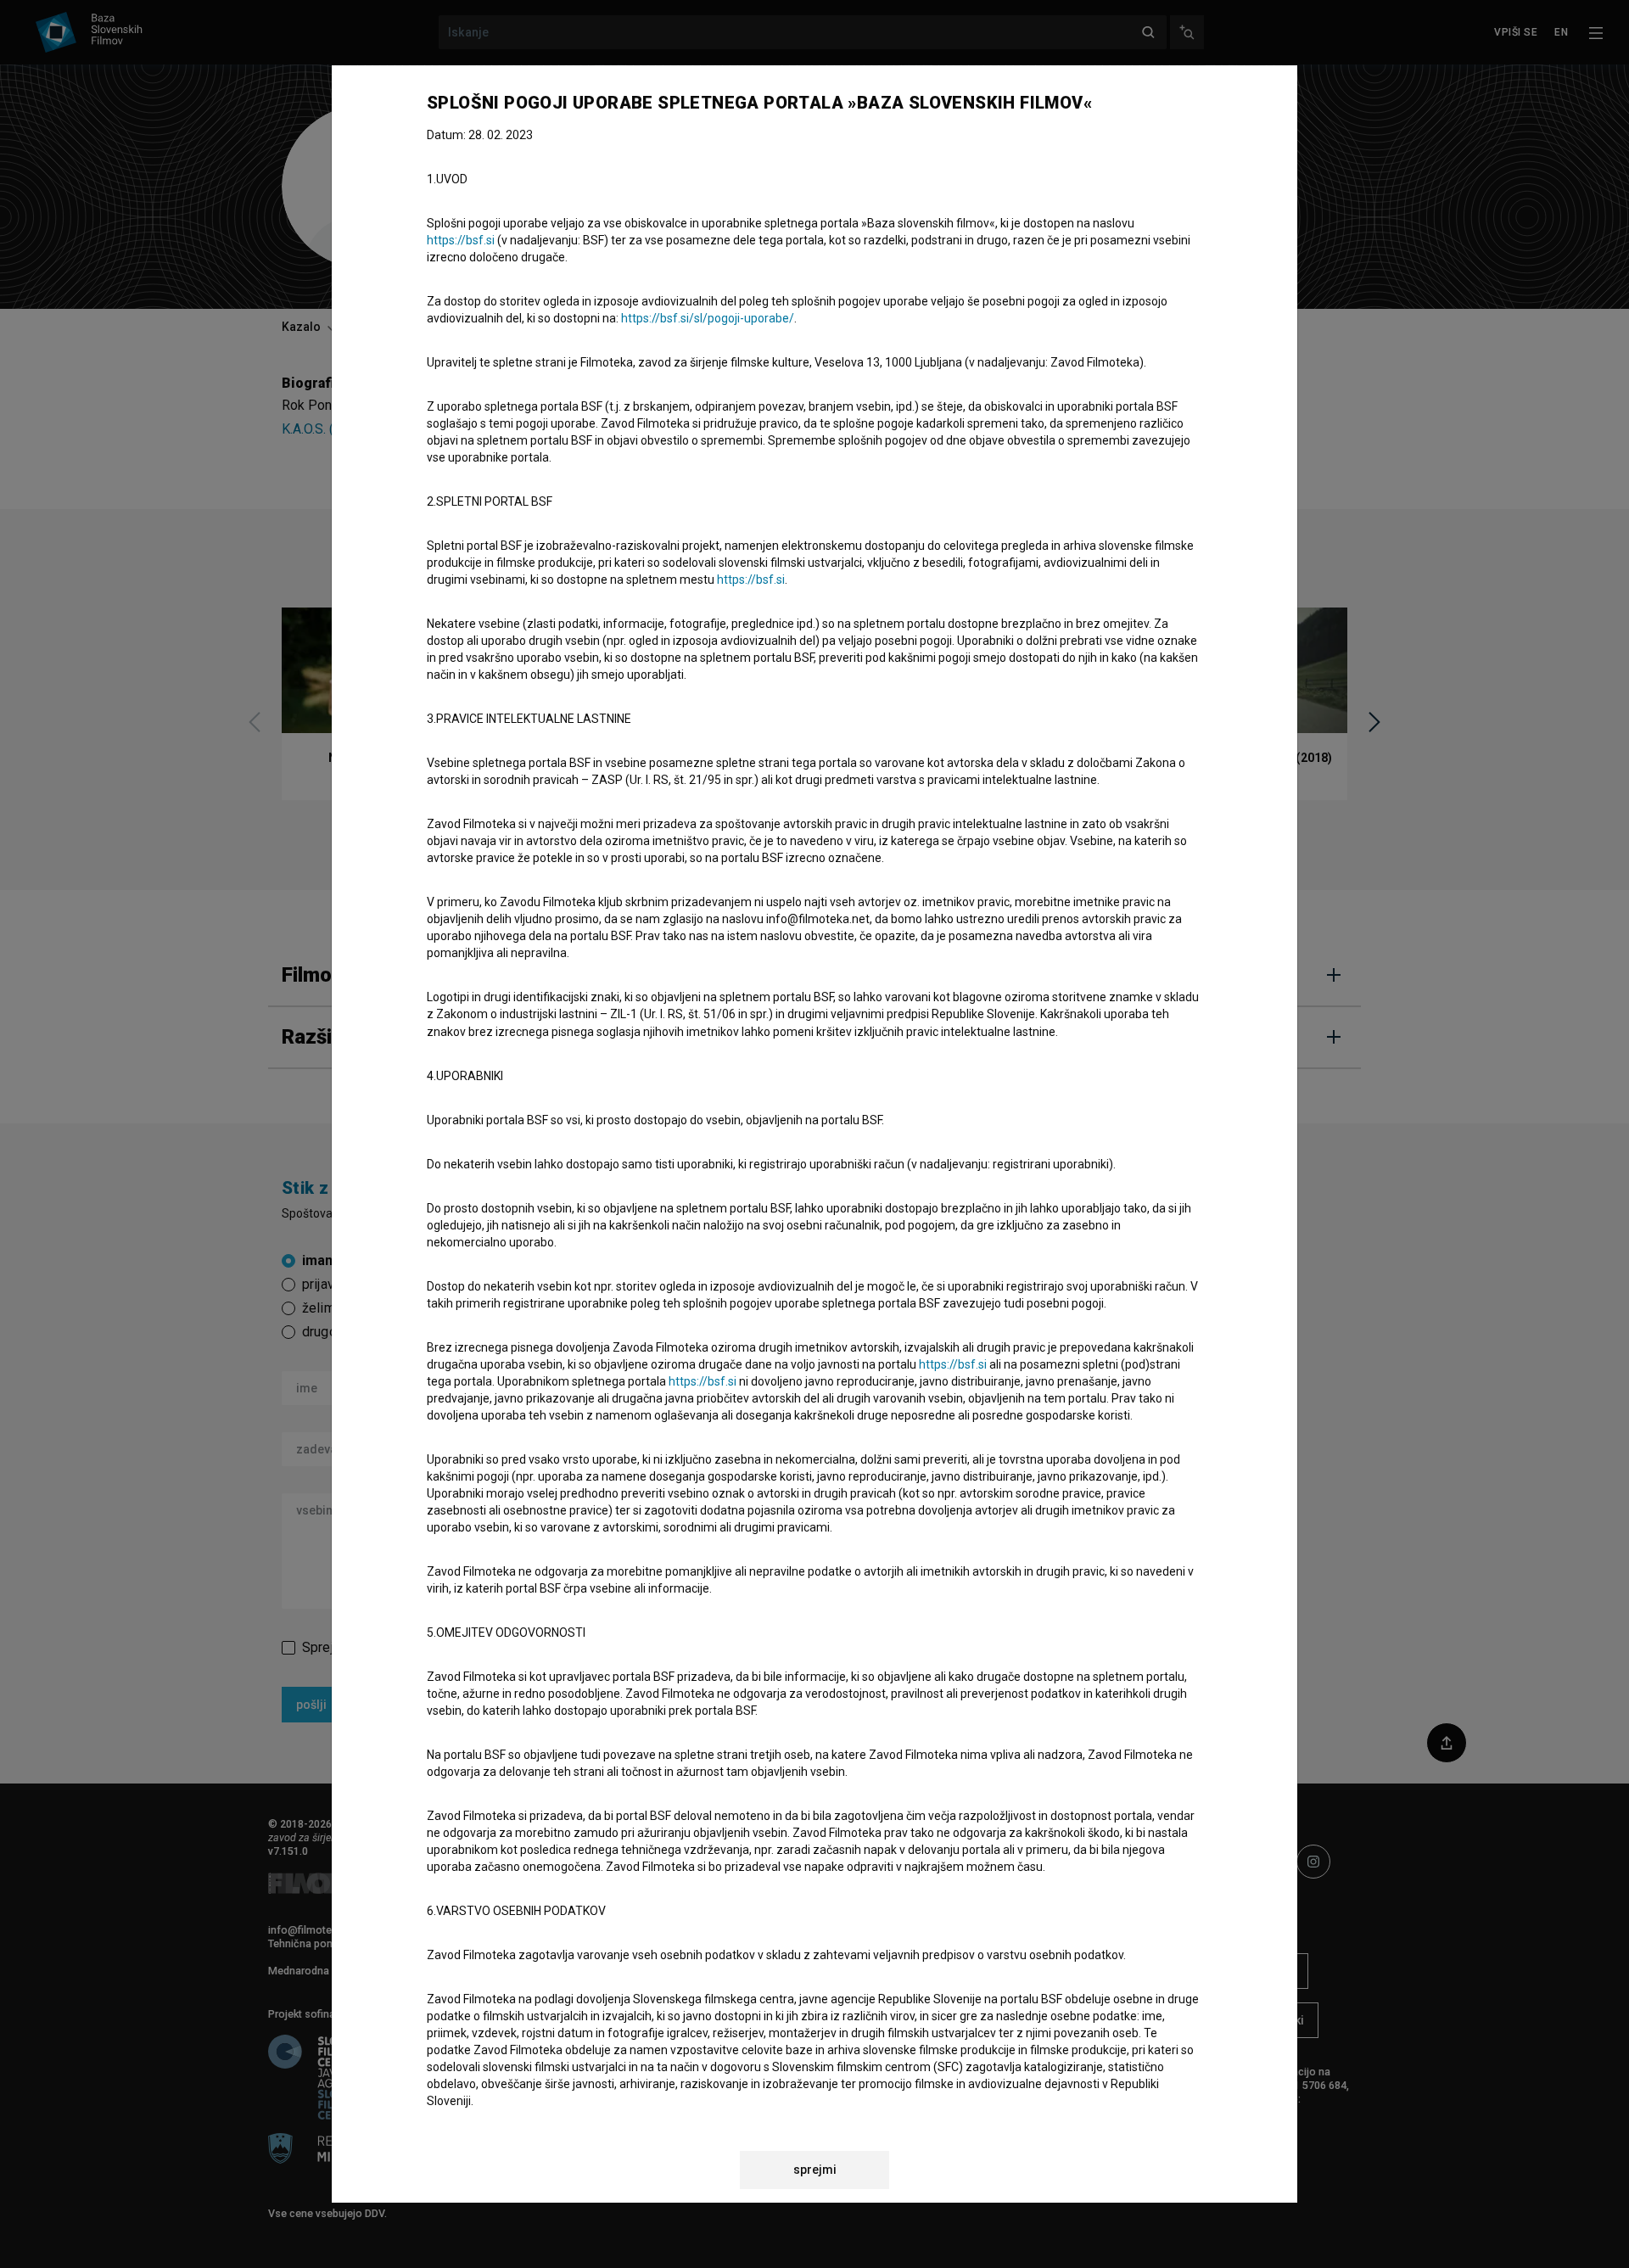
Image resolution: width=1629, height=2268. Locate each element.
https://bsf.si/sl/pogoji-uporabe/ (708, 318)
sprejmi (815, 2170)
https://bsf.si (461, 240)
